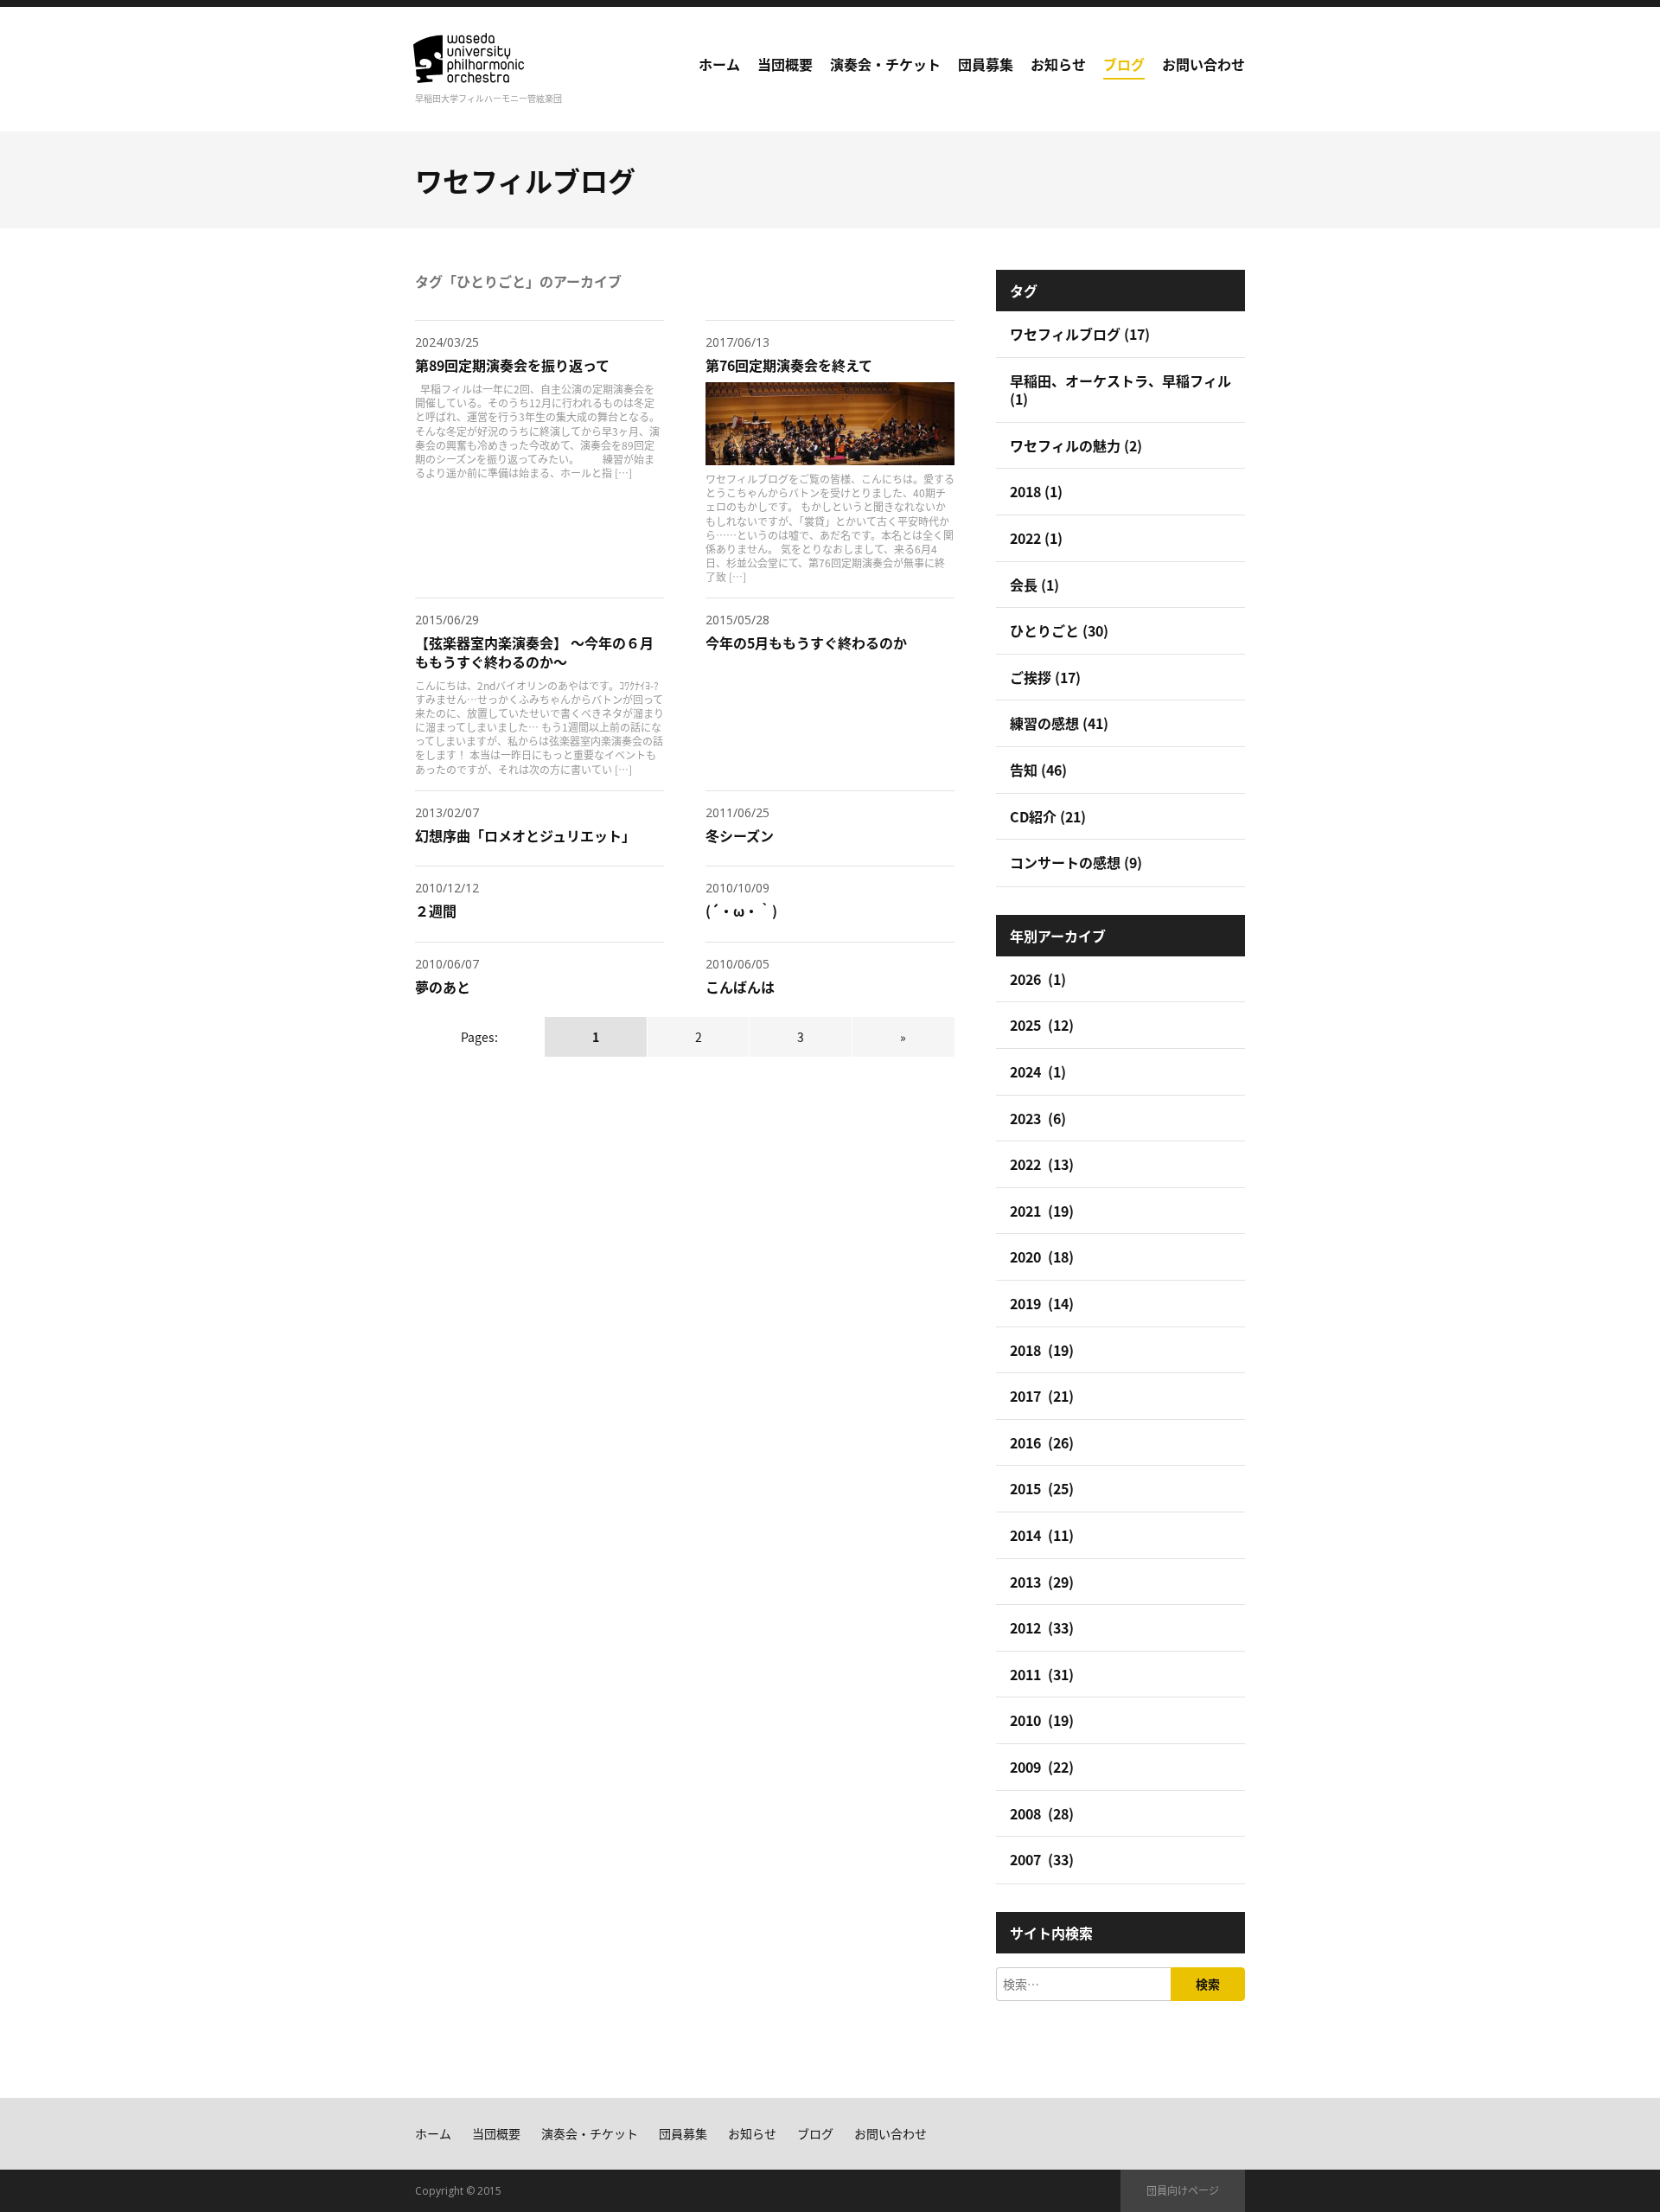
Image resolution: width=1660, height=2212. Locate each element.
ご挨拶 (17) (1045, 677)
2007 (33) (1042, 1859)
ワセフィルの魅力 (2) (1076, 445)
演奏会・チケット (885, 64)
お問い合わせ (1203, 64)
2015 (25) (1042, 1488)
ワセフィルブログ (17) (1080, 334)
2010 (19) (1042, 1720)
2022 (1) (1036, 538)
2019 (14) (1042, 1303)
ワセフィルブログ (525, 180)
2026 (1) (1038, 979)
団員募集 (986, 64)
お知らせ (1058, 64)
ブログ (1124, 64)
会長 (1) (1034, 585)
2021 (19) (1042, 1211)
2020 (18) (1042, 1256)
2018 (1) (1036, 491)
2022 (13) (1042, 1164)
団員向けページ (1183, 2190)
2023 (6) (1038, 1118)
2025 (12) (1042, 1025)
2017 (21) (1042, 1396)
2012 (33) (1042, 1627)
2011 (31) (1042, 1674)
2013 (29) (1042, 1582)
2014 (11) (1042, 1535)
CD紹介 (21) (1048, 816)
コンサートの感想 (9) (1076, 862)
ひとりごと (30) (1059, 630)
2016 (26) (1042, 1442)
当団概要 (785, 64)
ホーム (719, 64)
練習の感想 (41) (1059, 723)
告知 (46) (1038, 770)
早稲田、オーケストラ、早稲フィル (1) (1120, 390)
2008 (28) (1042, 1813)
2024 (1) (1038, 1071)
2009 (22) (1042, 1767)
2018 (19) (1042, 1350)
